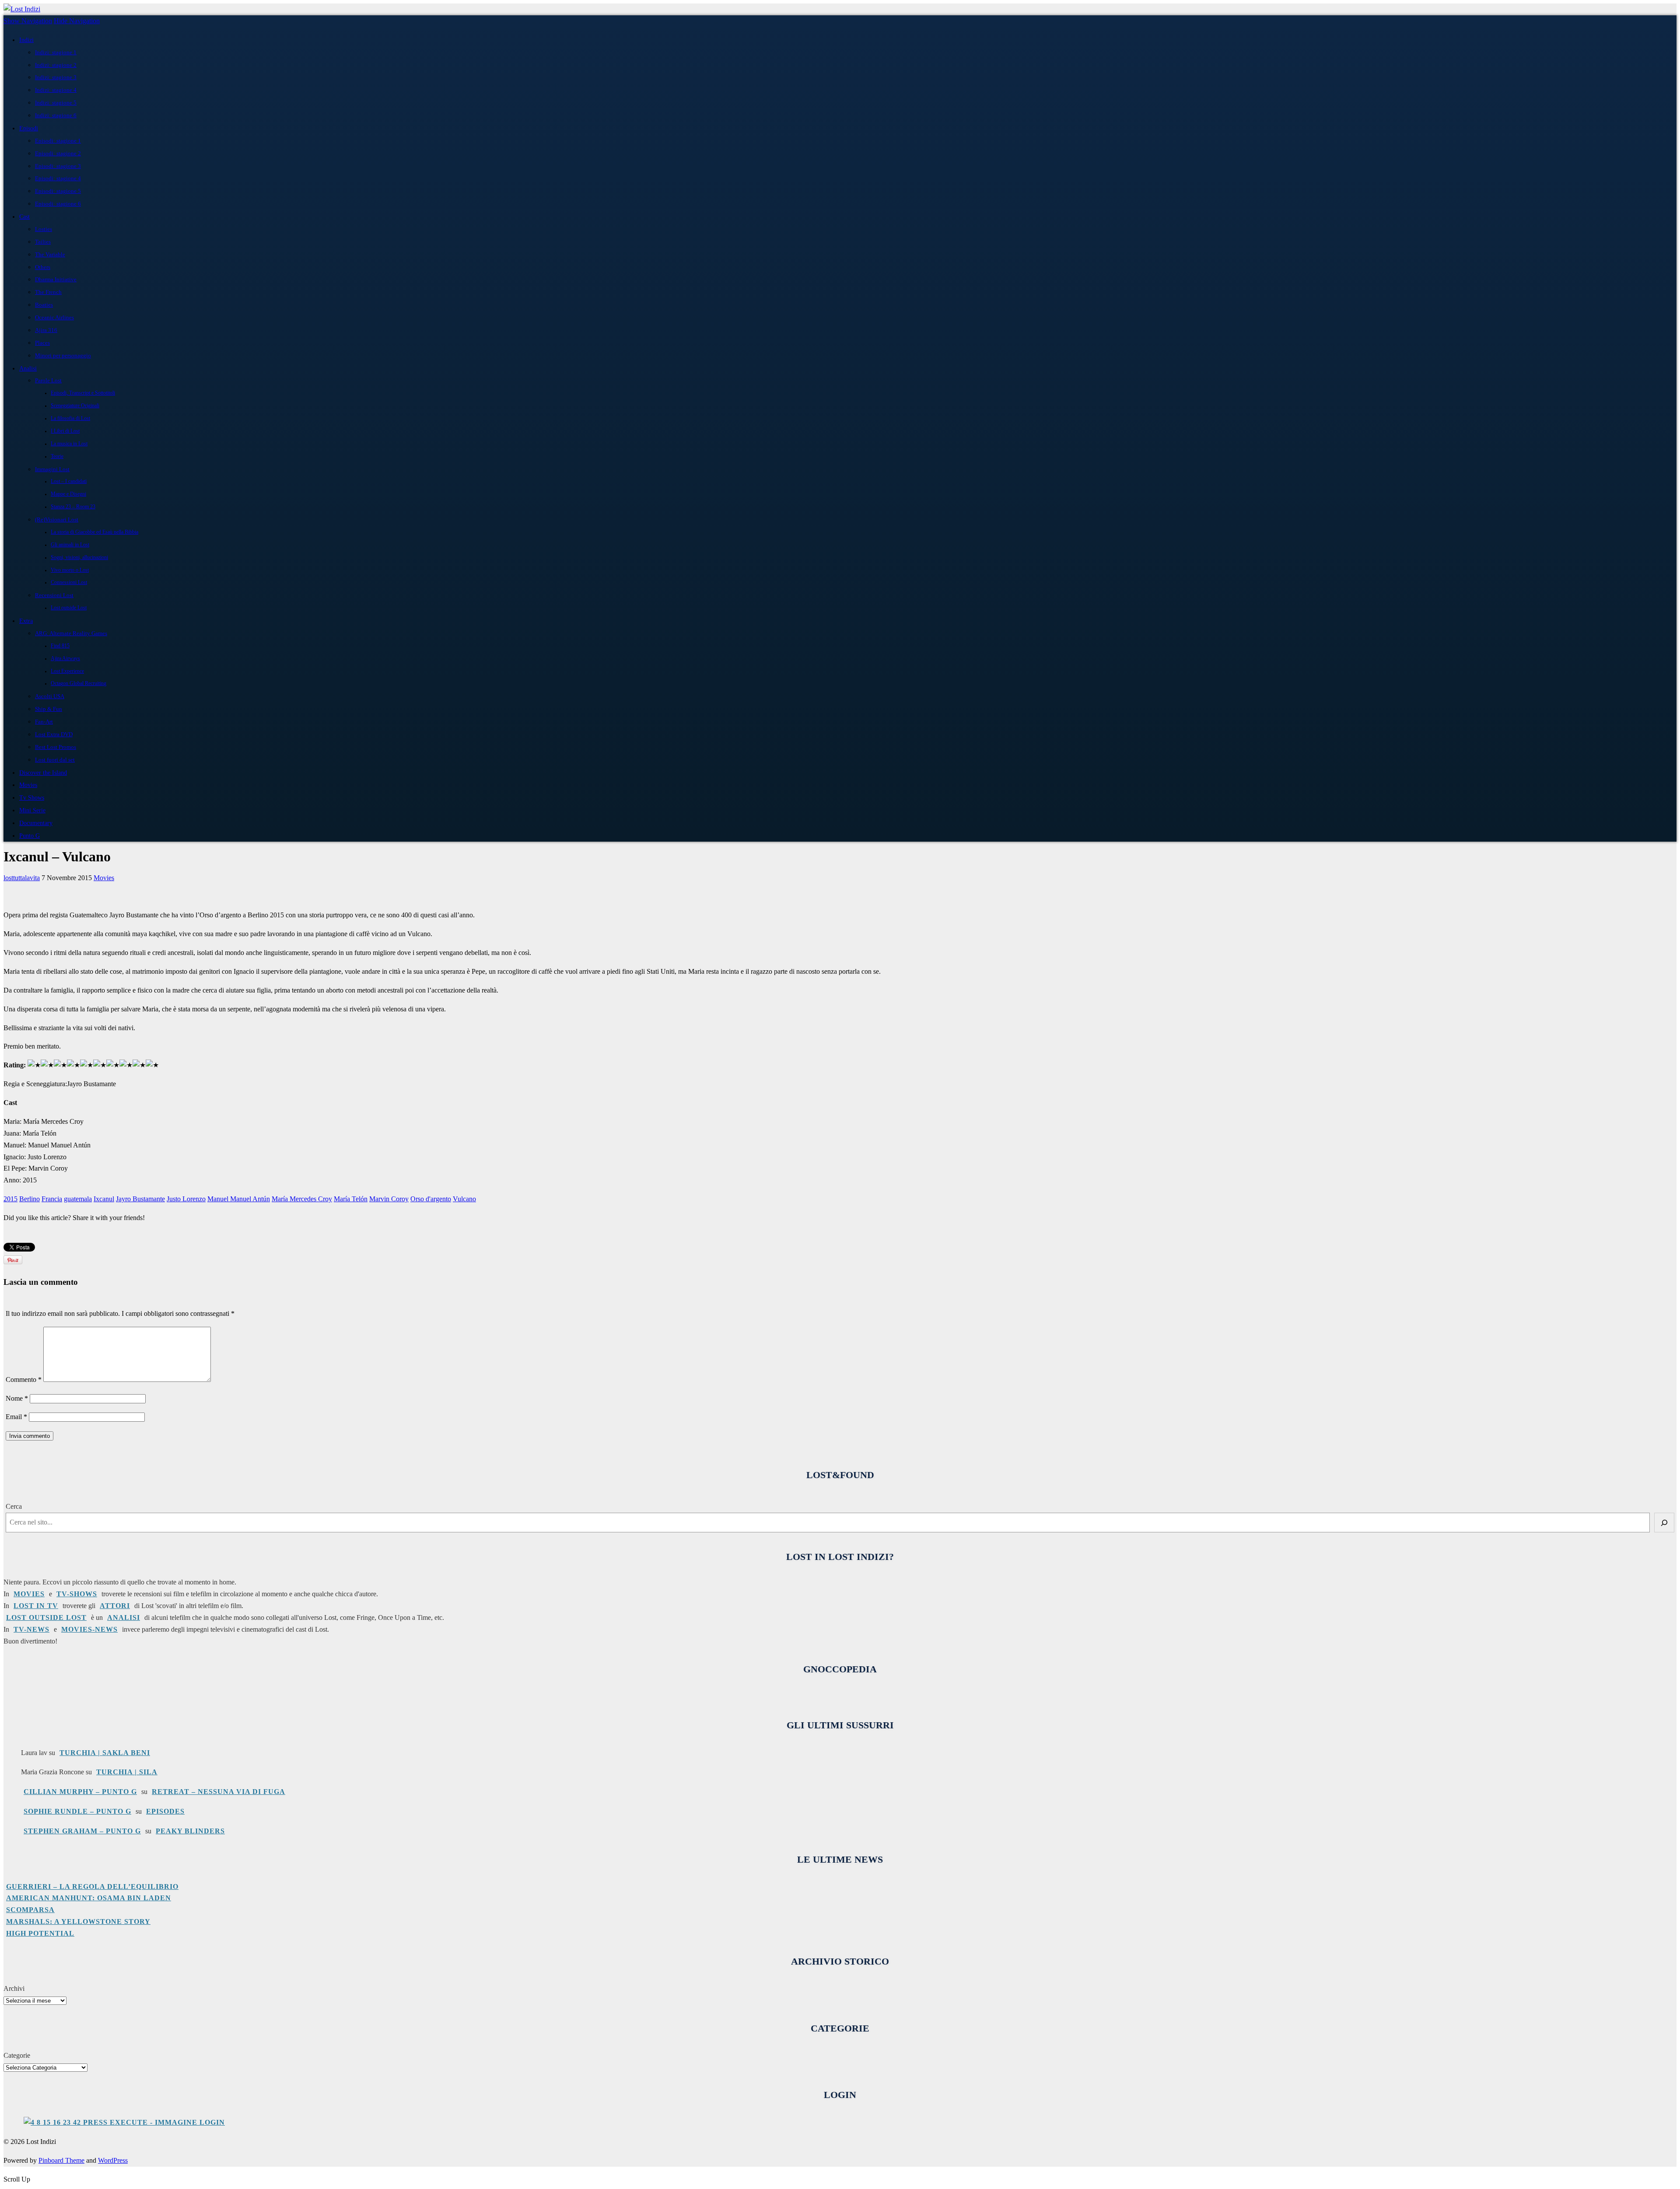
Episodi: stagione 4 (58, 178)
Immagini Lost (52, 469)
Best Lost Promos (56, 747)
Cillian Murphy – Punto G (80, 1792)
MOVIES (29, 1594)
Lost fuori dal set (55, 760)
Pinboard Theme (61, 2160)
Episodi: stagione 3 (58, 166)
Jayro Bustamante (140, 1199)
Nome (17, 1398)
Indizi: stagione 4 (56, 90)
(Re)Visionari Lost (57, 519)
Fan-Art (44, 722)
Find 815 (60, 646)
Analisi (28, 368)
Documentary (36, 823)
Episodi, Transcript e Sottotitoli (83, 393)
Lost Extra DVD (54, 734)
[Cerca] (1664, 1523)
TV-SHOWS (77, 1594)
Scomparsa (30, 1910)
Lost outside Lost (69, 608)
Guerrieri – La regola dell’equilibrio (92, 1887)
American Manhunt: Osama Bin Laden (89, 1898)
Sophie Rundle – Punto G (77, 1811)
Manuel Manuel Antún (239, 1199)
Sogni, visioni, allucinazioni (79, 558)
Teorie (57, 456)
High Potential (40, 1933)
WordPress (113, 2160)
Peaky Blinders (190, 1831)
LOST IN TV (36, 1606)
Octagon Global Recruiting (79, 684)
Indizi (26, 40)
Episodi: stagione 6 (58, 204)
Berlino (30, 1199)
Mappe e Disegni (68, 494)
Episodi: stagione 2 (58, 153)
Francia (52, 1199)
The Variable (50, 254)
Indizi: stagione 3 (56, 77)
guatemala (78, 1199)
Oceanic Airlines (54, 317)
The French (48, 292)
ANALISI (124, 1617)
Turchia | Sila (127, 1772)
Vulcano (464, 1199)
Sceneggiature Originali (75, 406)
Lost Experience (67, 671)
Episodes (165, 1811)
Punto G (30, 836)
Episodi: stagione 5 (58, 191)
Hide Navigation (77, 21)
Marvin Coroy (389, 1199)
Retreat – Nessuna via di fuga (219, 1792)
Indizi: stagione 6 (56, 115)
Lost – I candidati (69, 481)
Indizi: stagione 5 (56, 103)
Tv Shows (32, 797)
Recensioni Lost (54, 595)
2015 (10, 1199)
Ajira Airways (65, 659)
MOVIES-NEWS (89, 1629)
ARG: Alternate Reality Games (71, 633)
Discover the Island (43, 773)
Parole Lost (48, 380)
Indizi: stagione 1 (56, 52)
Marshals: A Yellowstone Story (78, 1921)
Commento (24, 1379)
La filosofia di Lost (70, 418)
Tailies (43, 242)
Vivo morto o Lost (70, 570)
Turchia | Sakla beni (105, 1753)
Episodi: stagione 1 (58, 141)
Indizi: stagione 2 (56, 65)
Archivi (14, 1988)
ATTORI (115, 1606)
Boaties (44, 305)
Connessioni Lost (69, 582)
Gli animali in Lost (70, 545)
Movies (28, 785)
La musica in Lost (69, 444)
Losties (44, 229)
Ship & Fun (49, 709)
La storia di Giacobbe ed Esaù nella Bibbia (94, 532)
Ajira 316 (46, 330)
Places (42, 343)
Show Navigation (28, 21)
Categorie (17, 2055)
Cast (24, 217)
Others (43, 267)
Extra (26, 621)
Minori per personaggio (63, 355)
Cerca (14, 1506)
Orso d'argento (431, 1199)
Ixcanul (104, 1199)
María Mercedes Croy (302, 1199)
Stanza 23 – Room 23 (73, 507)
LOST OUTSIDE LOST (46, 1617)
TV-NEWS (31, 1629)
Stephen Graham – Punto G (82, 1831)
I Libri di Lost (65, 431)
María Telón (351, 1199)
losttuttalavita (22, 878)
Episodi (29, 128)
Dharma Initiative (56, 279)
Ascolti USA (50, 696)
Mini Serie (32, 810)
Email (16, 1417)
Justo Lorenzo (186, 1199)
